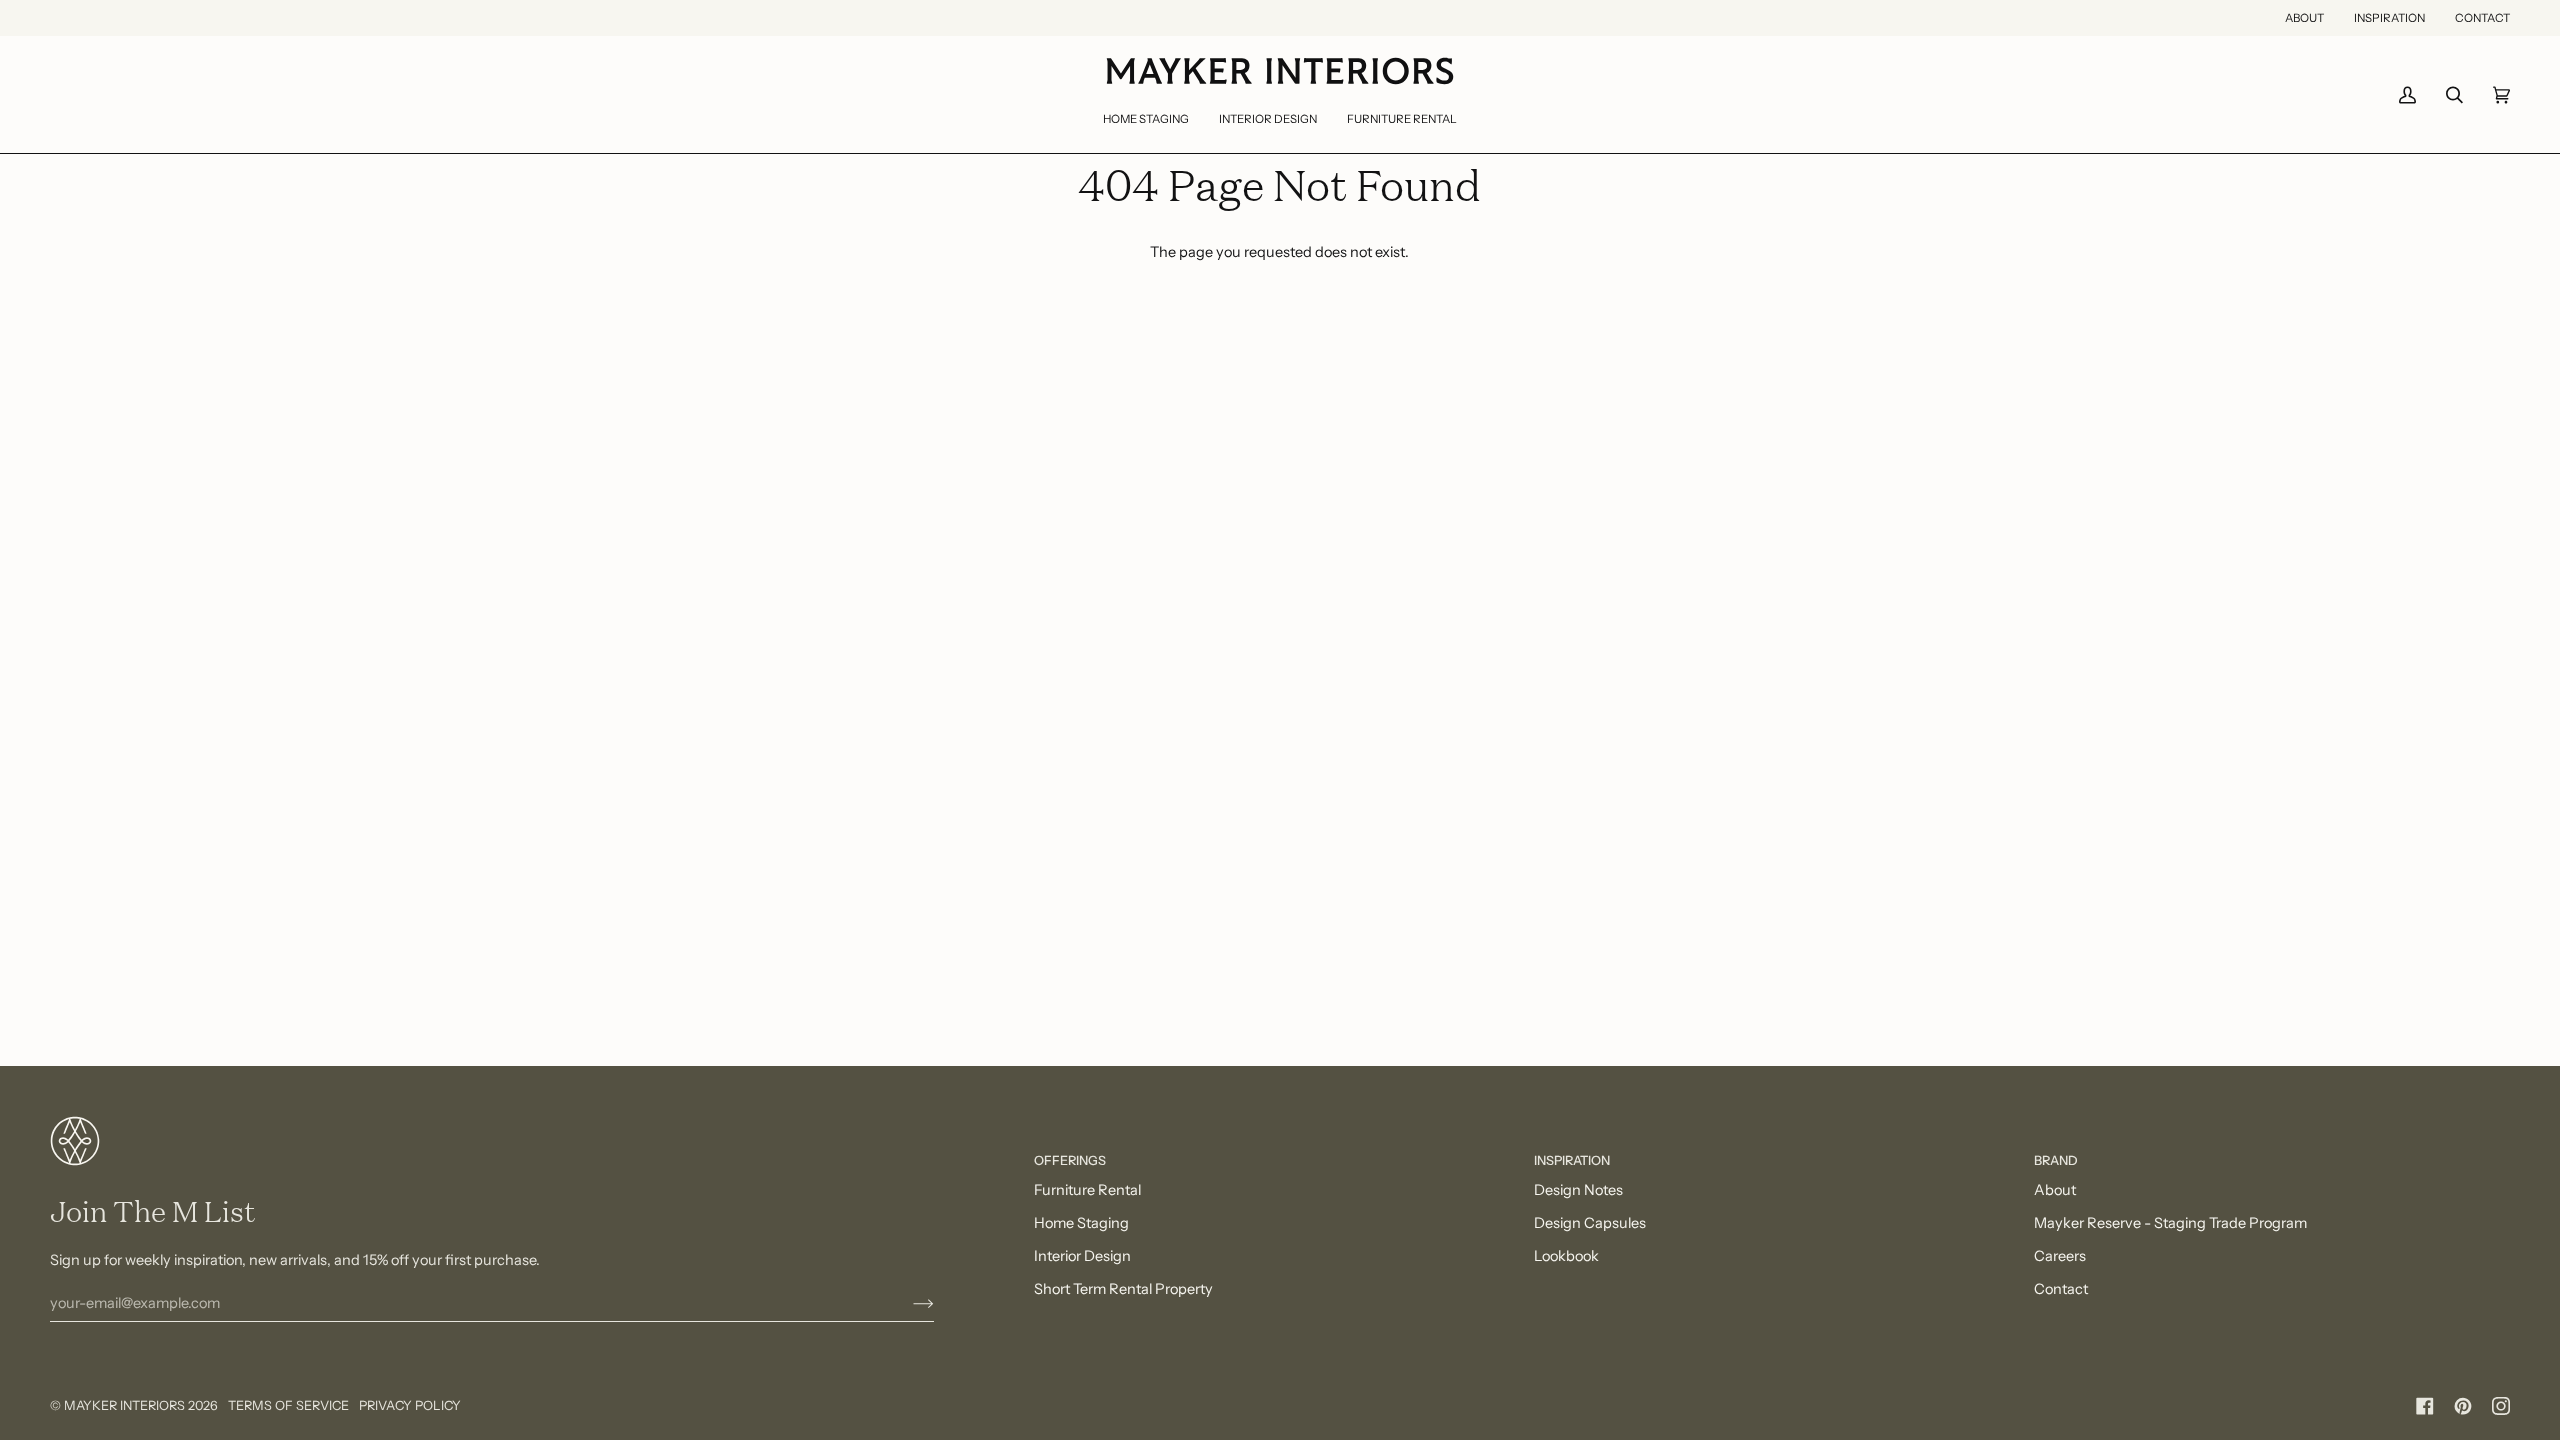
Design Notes (1578, 1190)
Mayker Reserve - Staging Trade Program (2170, 1223)
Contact (2061, 1289)
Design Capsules (1590, 1223)
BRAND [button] (2056, 1160)
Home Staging (1081, 1223)
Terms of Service (288, 1405)
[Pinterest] (2463, 1406)
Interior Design (1082, 1256)
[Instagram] (2501, 1406)
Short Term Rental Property (1123, 1289)
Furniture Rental (1087, 1190)
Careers (2060, 1256)
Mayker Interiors (124, 1405)
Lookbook (1566, 1256)
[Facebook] (2425, 1406)
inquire (2167, 1346)
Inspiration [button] (1572, 1160)
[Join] (907, 1303)
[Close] (2480, 1283)
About (2055, 1190)
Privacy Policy (410, 1405)
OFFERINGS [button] (1070, 1160)
